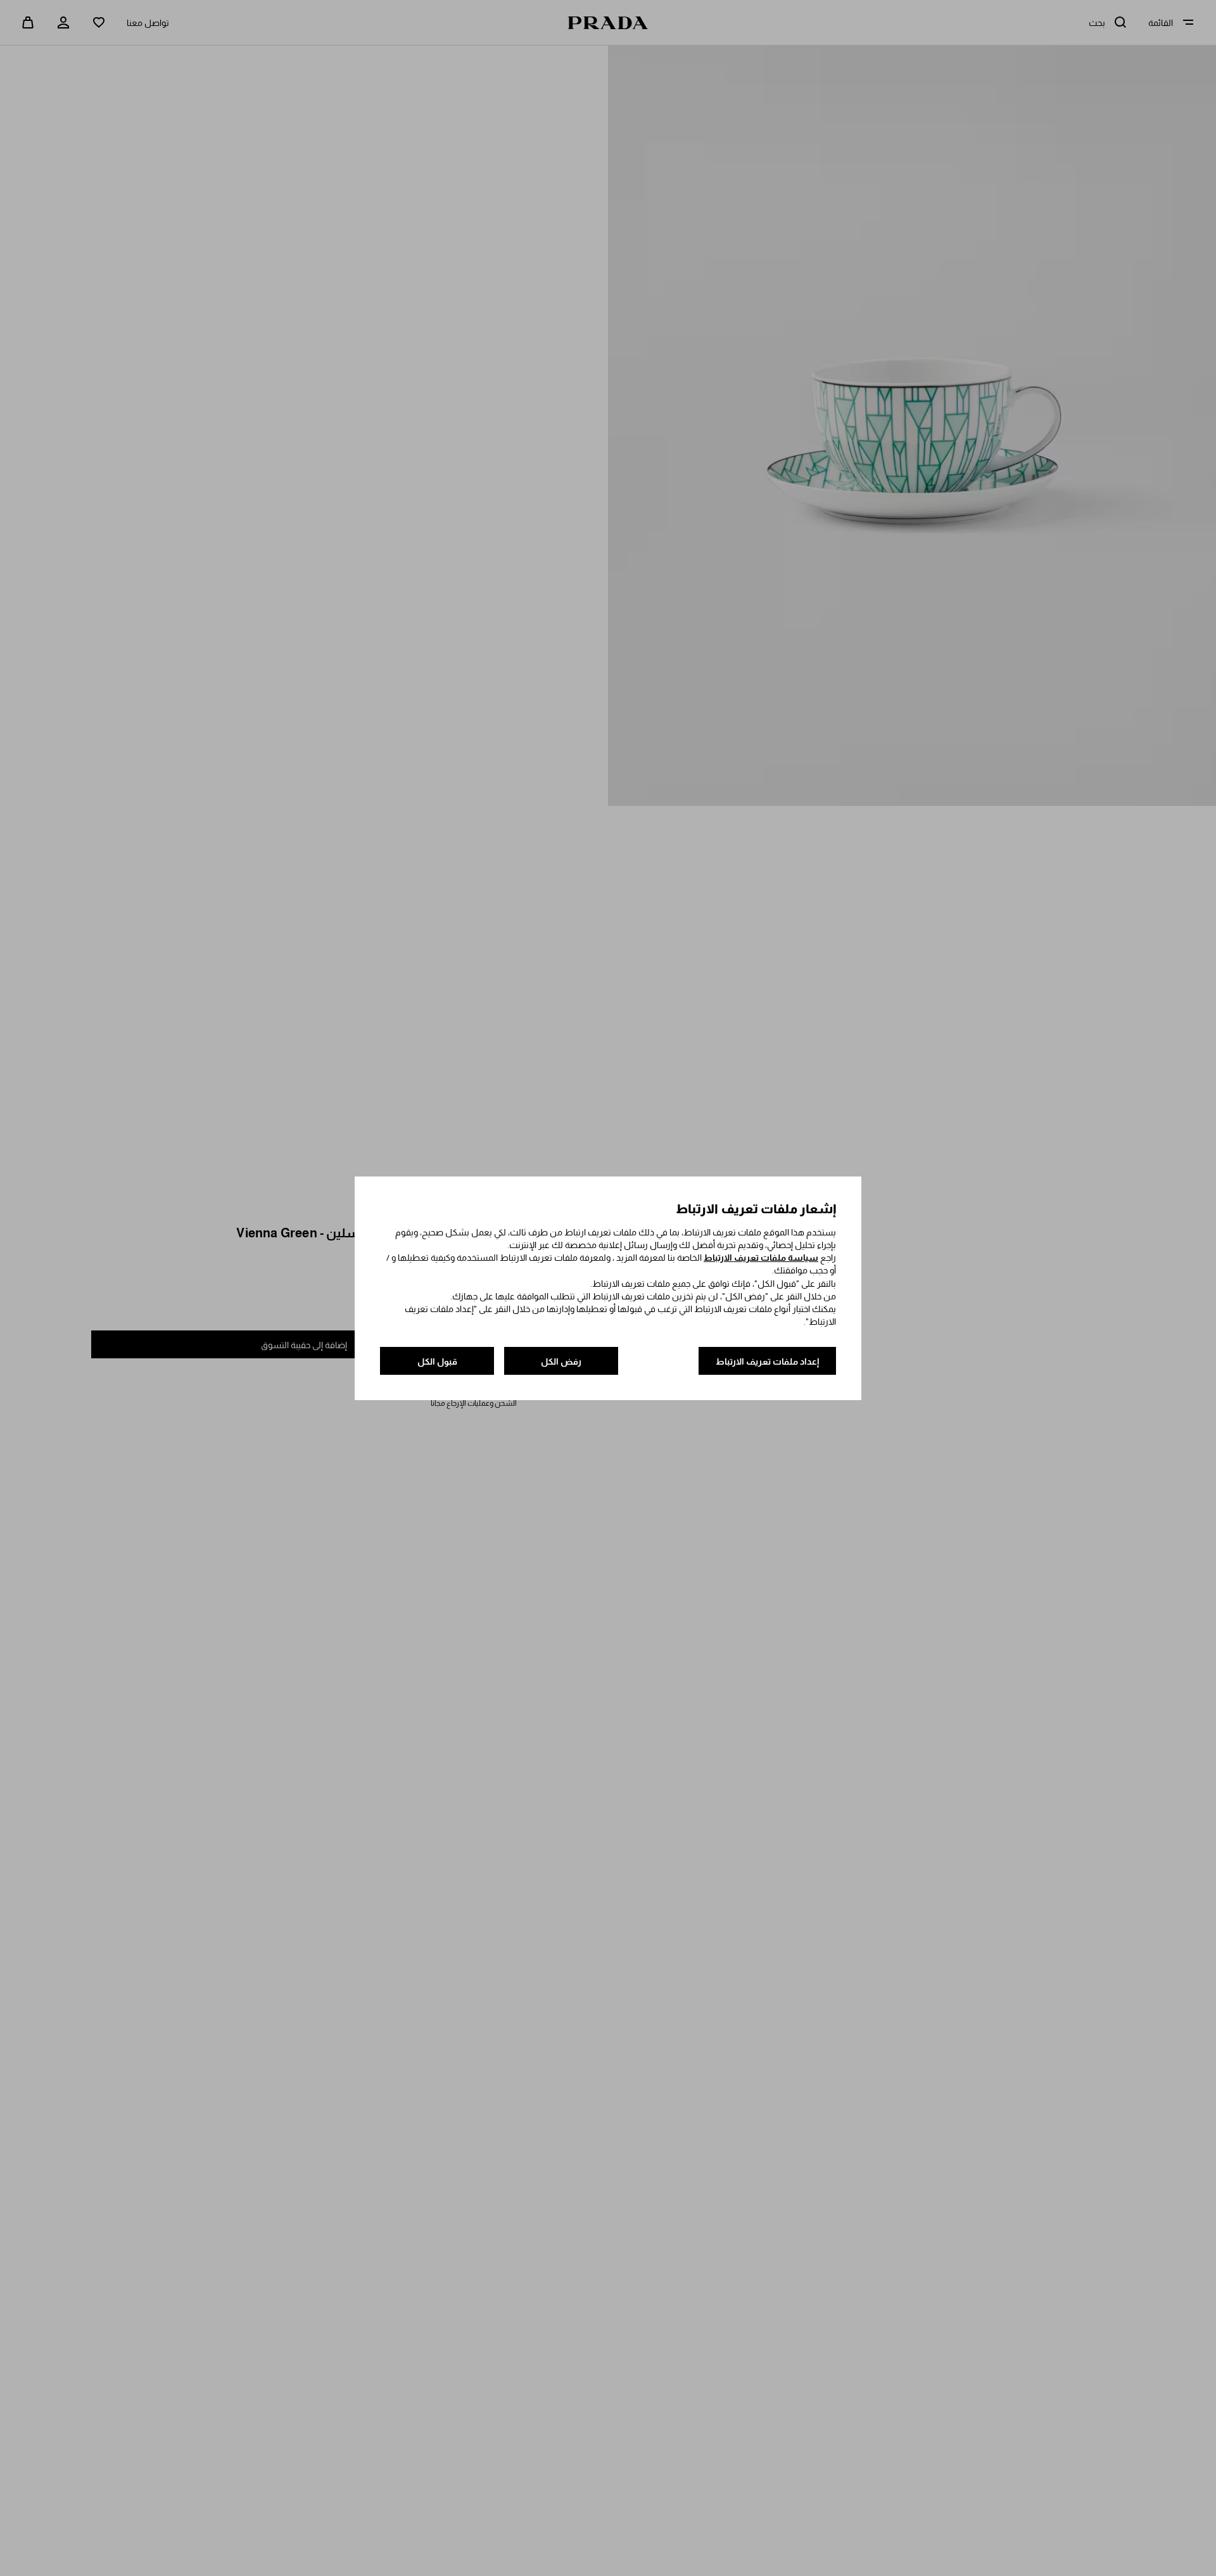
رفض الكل (561, 1361)
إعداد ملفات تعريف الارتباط (767, 1361)
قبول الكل (437, 1361)
